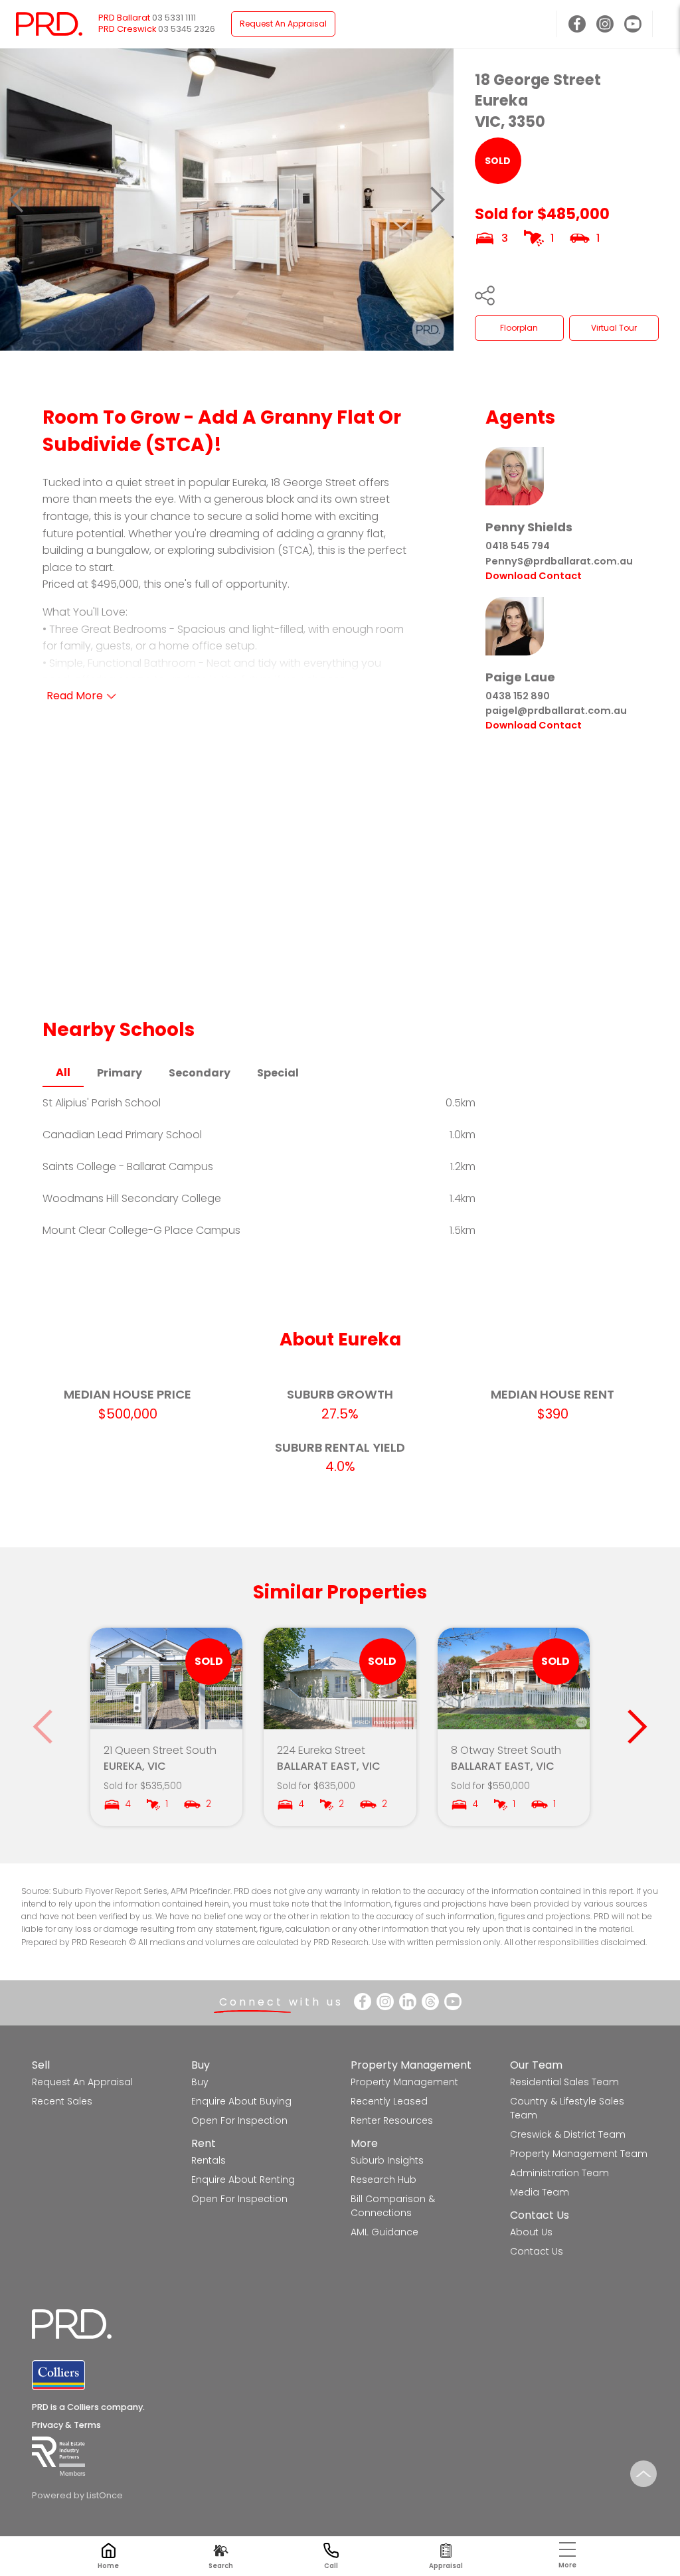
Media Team (540, 2192)
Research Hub (383, 2180)
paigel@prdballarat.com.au (556, 711)
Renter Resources (392, 2120)
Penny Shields (529, 527)
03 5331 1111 (174, 18)
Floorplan (519, 328)
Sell (41, 2065)
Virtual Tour (614, 328)
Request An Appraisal (283, 24)
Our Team (536, 2065)
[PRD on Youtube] (633, 24)
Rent (204, 2143)
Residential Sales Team (564, 2082)
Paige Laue (520, 677)
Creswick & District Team (568, 2134)
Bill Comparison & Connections (393, 2206)
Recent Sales (62, 2101)
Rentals (209, 2160)
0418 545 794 (518, 546)
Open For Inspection (239, 2120)
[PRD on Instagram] (605, 24)
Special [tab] (278, 1073)
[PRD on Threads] (430, 2002)
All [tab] (63, 1072)
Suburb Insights (387, 2160)
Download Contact (534, 576)
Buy (201, 2065)
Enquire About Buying (241, 2101)
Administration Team (559, 2173)
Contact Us (540, 2215)
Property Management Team (579, 2154)
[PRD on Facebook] (577, 24)
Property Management (411, 2065)
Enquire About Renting (243, 2180)
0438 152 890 (518, 696)
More (364, 2143)
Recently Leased (389, 2101)
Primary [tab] (120, 1073)
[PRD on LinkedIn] (408, 2002)
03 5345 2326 (187, 29)
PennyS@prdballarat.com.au (559, 561)
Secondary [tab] (200, 1073)
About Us (531, 2232)
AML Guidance (384, 2232)
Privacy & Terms (66, 2425)
